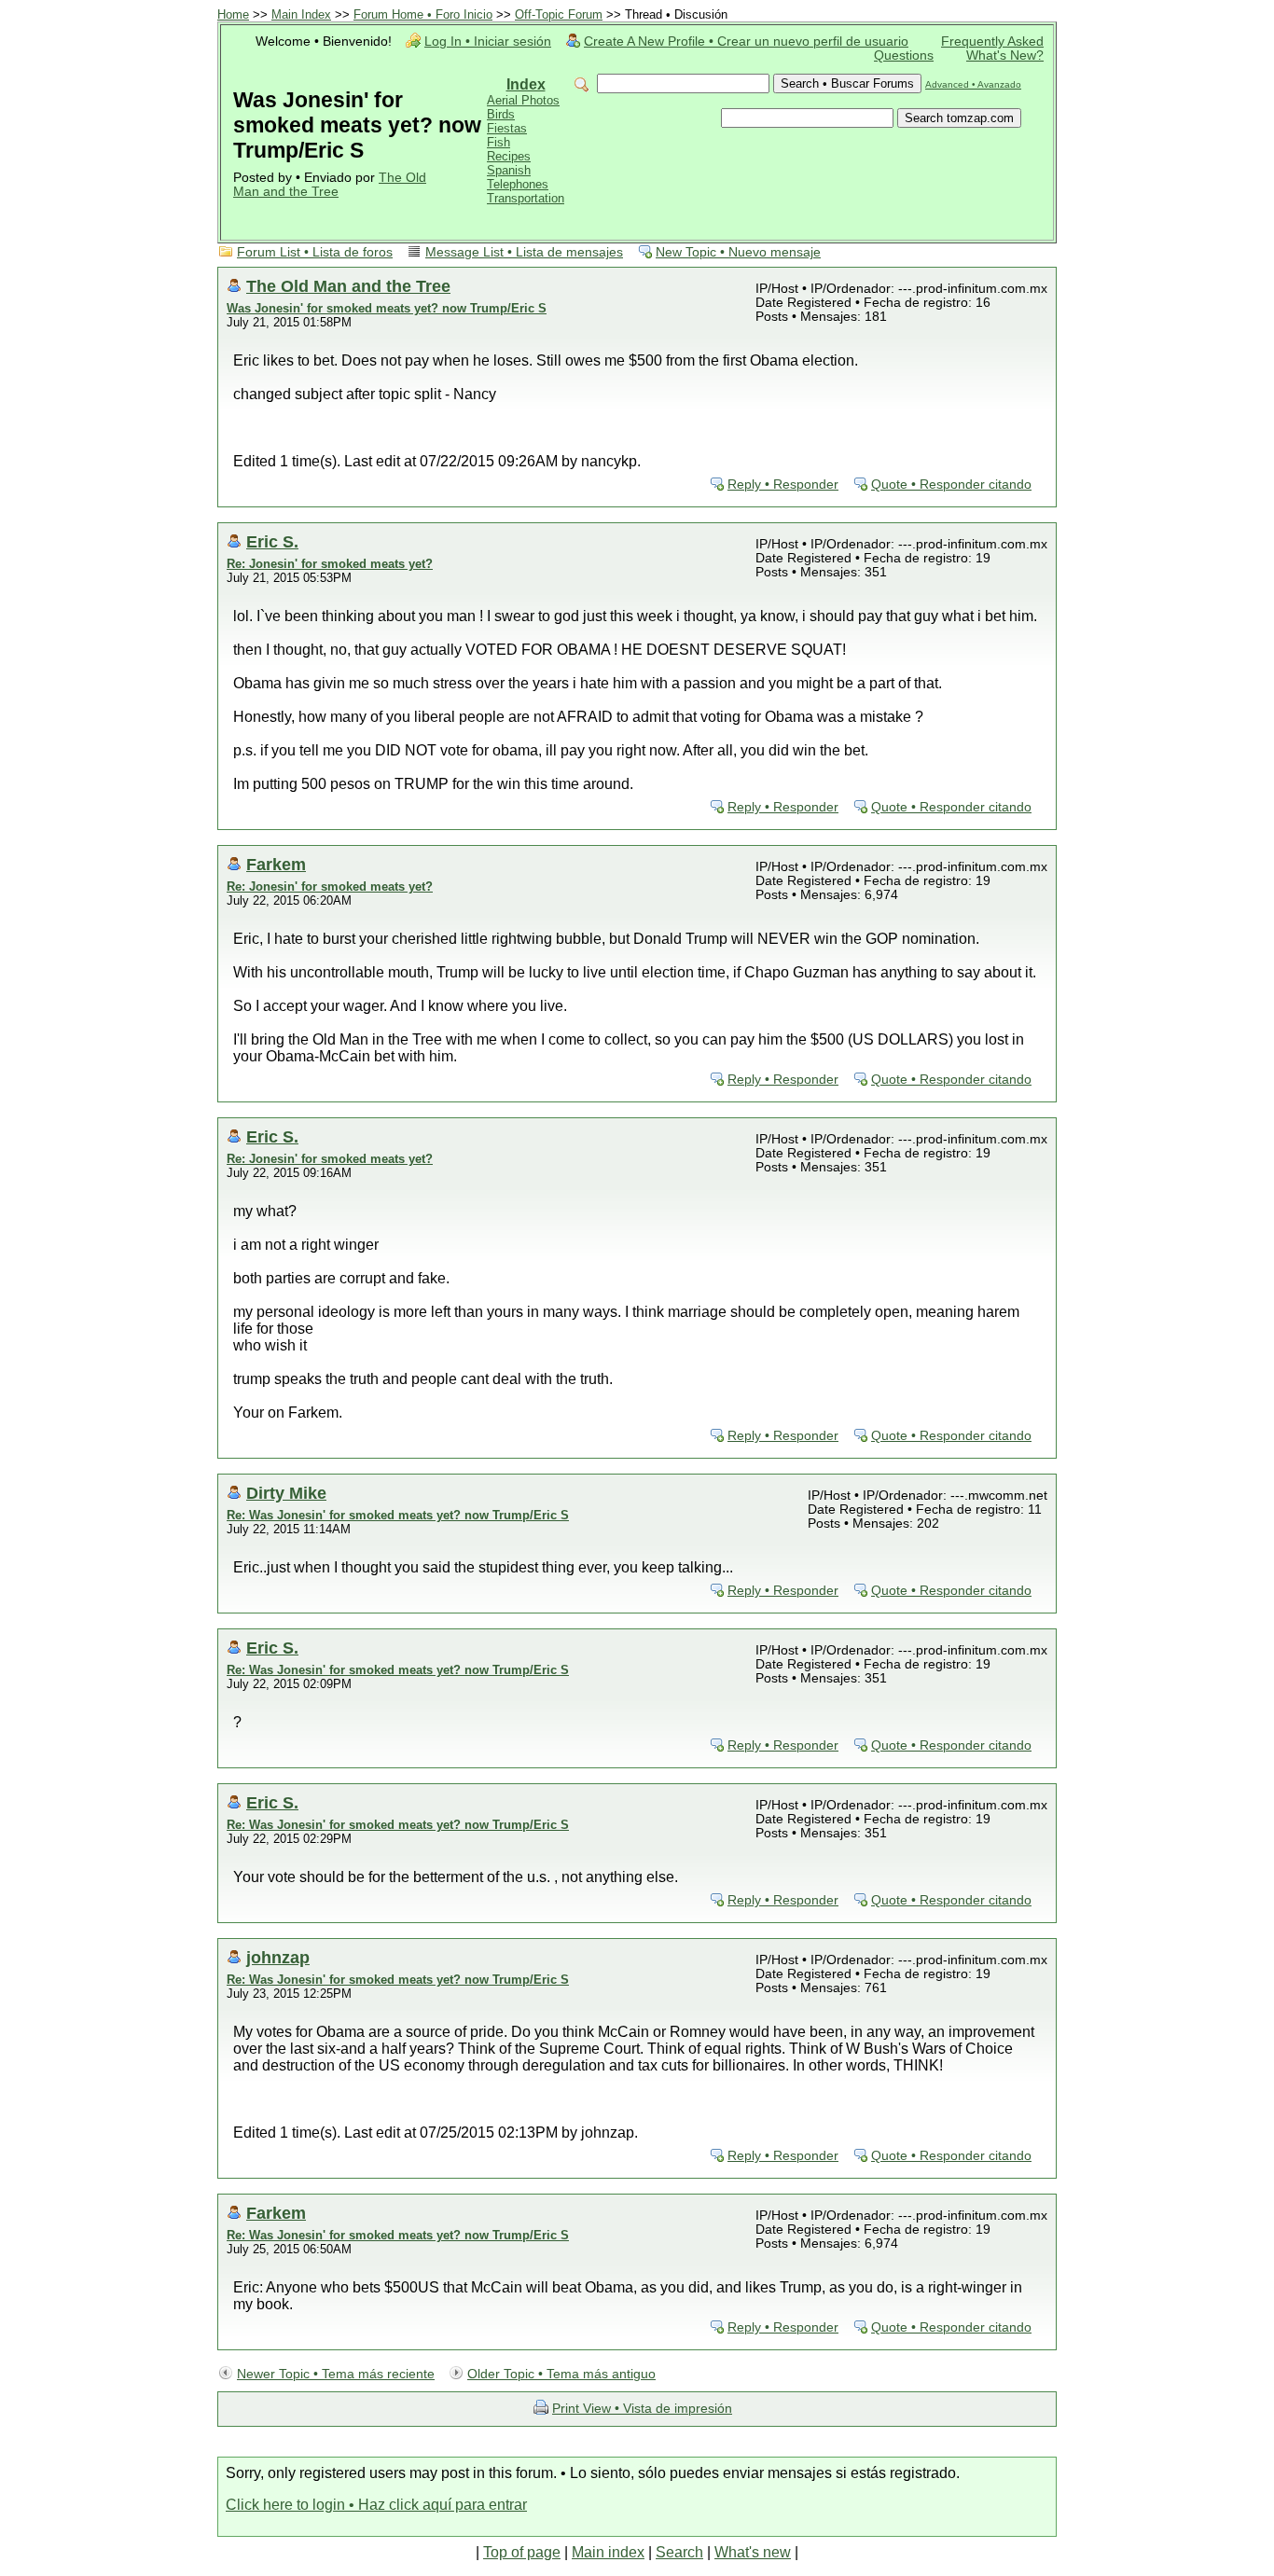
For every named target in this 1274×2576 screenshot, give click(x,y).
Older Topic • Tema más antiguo (561, 2374)
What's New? (1005, 55)
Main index (608, 2552)
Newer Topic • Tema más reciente (336, 2374)
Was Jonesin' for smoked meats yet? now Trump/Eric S (387, 308)
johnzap (278, 1957)
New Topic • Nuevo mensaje (738, 252)
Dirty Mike (286, 1493)
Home (233, 14)
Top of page (522, 2552)
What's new (753, 2552)
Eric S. (272, 541)
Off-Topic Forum (559, 14)
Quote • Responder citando (951, 485)
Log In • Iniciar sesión (488, 42)
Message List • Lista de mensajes (524, 252)
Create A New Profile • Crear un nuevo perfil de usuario (746, 42)
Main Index (301, 14)
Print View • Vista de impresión (642, 2409)
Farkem (276, 864)
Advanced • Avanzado (973, 84)
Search (679, 2552)
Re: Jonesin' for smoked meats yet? (330, 564)
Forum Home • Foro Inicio (423, 14)
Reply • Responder (783, 485)
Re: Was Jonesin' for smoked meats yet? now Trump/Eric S (398, 1515)
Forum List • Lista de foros (315, 252)
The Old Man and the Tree (330, 185)
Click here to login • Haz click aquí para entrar (376, 2505)
